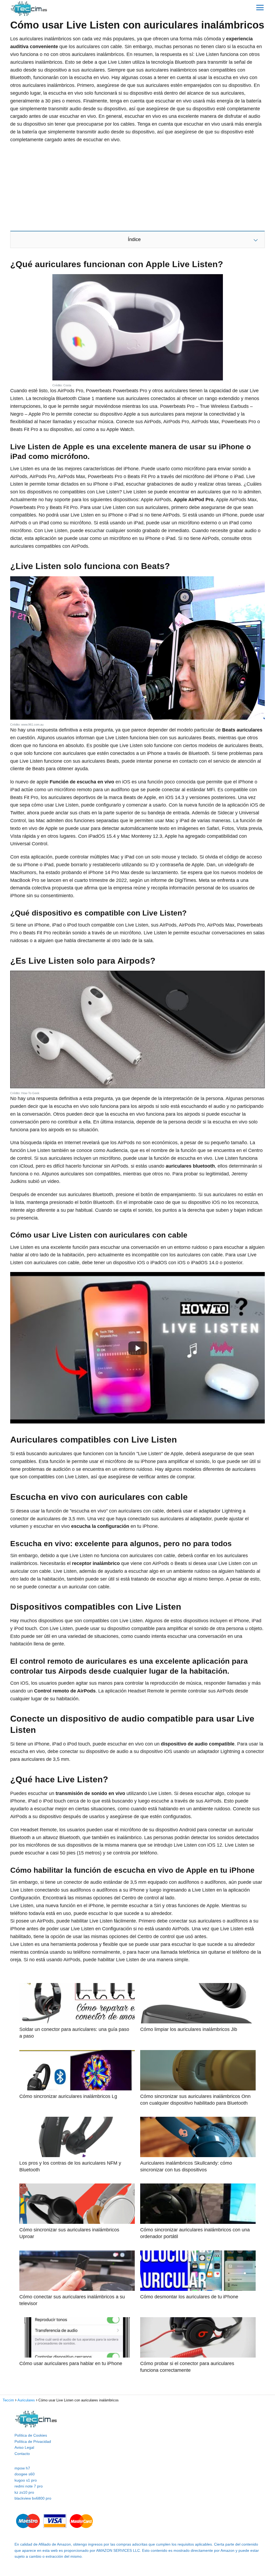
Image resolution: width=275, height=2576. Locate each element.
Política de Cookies (31, 2435)
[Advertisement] (137, 187)
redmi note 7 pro (29, 2486)
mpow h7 (22, 2468)
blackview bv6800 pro (33, 2498)
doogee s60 (25, 2474)
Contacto (22, 2454)
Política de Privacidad (33, 2441)
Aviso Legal (24, 2447)
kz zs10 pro (24, 2492)
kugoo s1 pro (26, 2480)
